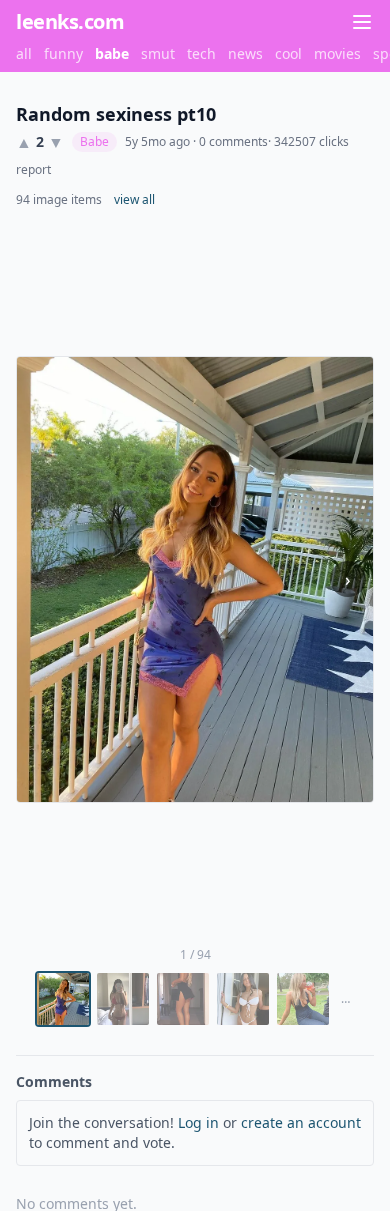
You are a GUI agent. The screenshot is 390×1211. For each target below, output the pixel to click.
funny (63, 53)
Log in (198, 1122)
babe (112, 53)
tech (201, 53)
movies (337, 53)
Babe (94, 141)
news (245, 53)
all (24, 53)
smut (158, 53)
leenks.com (70, 21)
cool (288, 53)
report (33, 170)
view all (134, 200)
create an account (301, 1122)
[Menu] (362, 22)
